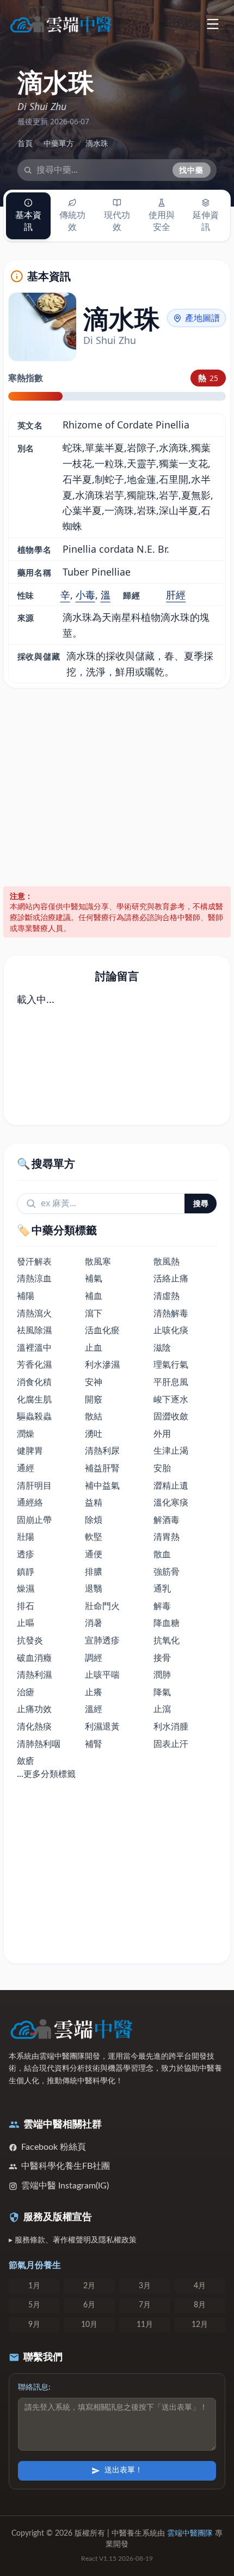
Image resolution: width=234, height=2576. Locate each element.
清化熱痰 (34, 1726)
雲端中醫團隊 (190, 2533)
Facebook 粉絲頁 (54, 2147)
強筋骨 (167, 1571)
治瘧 (26, 1692)
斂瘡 (26, 1761)
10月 (89, 2325)
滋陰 (162, 1347)
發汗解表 (34, 1261)
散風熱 (167, 1261)
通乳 (162, 1588)
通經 (26, 1468)
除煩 (94, 1520)
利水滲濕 (102, 1364)
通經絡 (30, 1502)
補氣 (94, 1278)
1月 (34, 2286)
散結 (94, 1416)
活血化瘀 (102, 1330)
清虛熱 (167, 1296)
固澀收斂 (171, 1416)
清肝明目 (34, 1485)
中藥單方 (59, 143)
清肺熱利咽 (39, 1744)
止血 (94, 1347)
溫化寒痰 (171, 1502)
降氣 (162, 1692)
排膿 (94, 1571)
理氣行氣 (171, 1364)
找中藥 (192, 170)
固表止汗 (171, 1744)
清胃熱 (167, 1537)
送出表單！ (124, 2470)
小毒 (85, 595)
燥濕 (26, 1588)
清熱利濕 (34, 1674)
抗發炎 (30, 1640)
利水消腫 (171, 1726)
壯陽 (26, 1537)
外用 (162, 1434)
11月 (145, 2325)
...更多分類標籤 (46, 1774)
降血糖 (167, 1623)
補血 (94, 1296)
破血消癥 (34, 1658)
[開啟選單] (213, 24)
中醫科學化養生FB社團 (66, 2166)
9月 (34, 2325)
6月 (89, 2305)
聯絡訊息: (34, 2387)
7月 (145, 2305)
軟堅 (94, 1537)
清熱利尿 (102, 1450)
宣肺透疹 (102, 1640)
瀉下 (94, 1313)
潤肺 (162, 1674)
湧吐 (94, 1434)
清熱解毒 (171, 1313)
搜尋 (201, 1203)
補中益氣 (102, 1485)
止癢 (94, 1692)
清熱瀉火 (34, 1313)
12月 (200, 2325)
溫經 (94, 1709)
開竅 (94, 1399)
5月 (34, 2305)
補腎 (94, 1744)
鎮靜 (26, 1571)
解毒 (162, 1606)
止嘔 (26, 1623)
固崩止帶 (34, 1520)
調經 (94, 1658)
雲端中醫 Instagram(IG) (65, 2186)
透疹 (26, 1554)
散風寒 (98, 1261)
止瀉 (162, 1709)
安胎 (162, 1468)
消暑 (94, 1623)
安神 (94, 1382)
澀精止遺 (171, 1485)
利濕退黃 (102, 1726)
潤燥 (26, 1434)
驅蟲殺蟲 (34, 1416)
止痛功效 (34, 1709)
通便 (94, 1554)
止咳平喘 (102, 1674)
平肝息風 (171, 1382)
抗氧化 (167, 1640)
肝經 (176, 595)
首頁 (25, 143)
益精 (94, 1502)
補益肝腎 (102, 1468)
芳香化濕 (34, 1364)
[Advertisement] (117, 787)
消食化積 (34, 1382)
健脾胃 (30, 1450)
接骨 (162, 1658)
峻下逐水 (171, 1399)
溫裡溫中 (34, 1347)
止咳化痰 (171, 1330)
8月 (200, 2305)
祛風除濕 (34, 1330)
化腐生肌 (34, 1399)
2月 (89, 2286)
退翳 (94, 1588)
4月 (200, 2286)
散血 (162, 1554)
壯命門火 (102, 1606)
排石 (26, 1606)
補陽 (26, 1296)
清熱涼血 (34, 1278)
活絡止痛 (171, 1278)
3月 (145, 2286)
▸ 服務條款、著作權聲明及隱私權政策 (73, 2240)
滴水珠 (97, 143)
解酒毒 (167, 1520)
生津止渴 (171, 1450)
